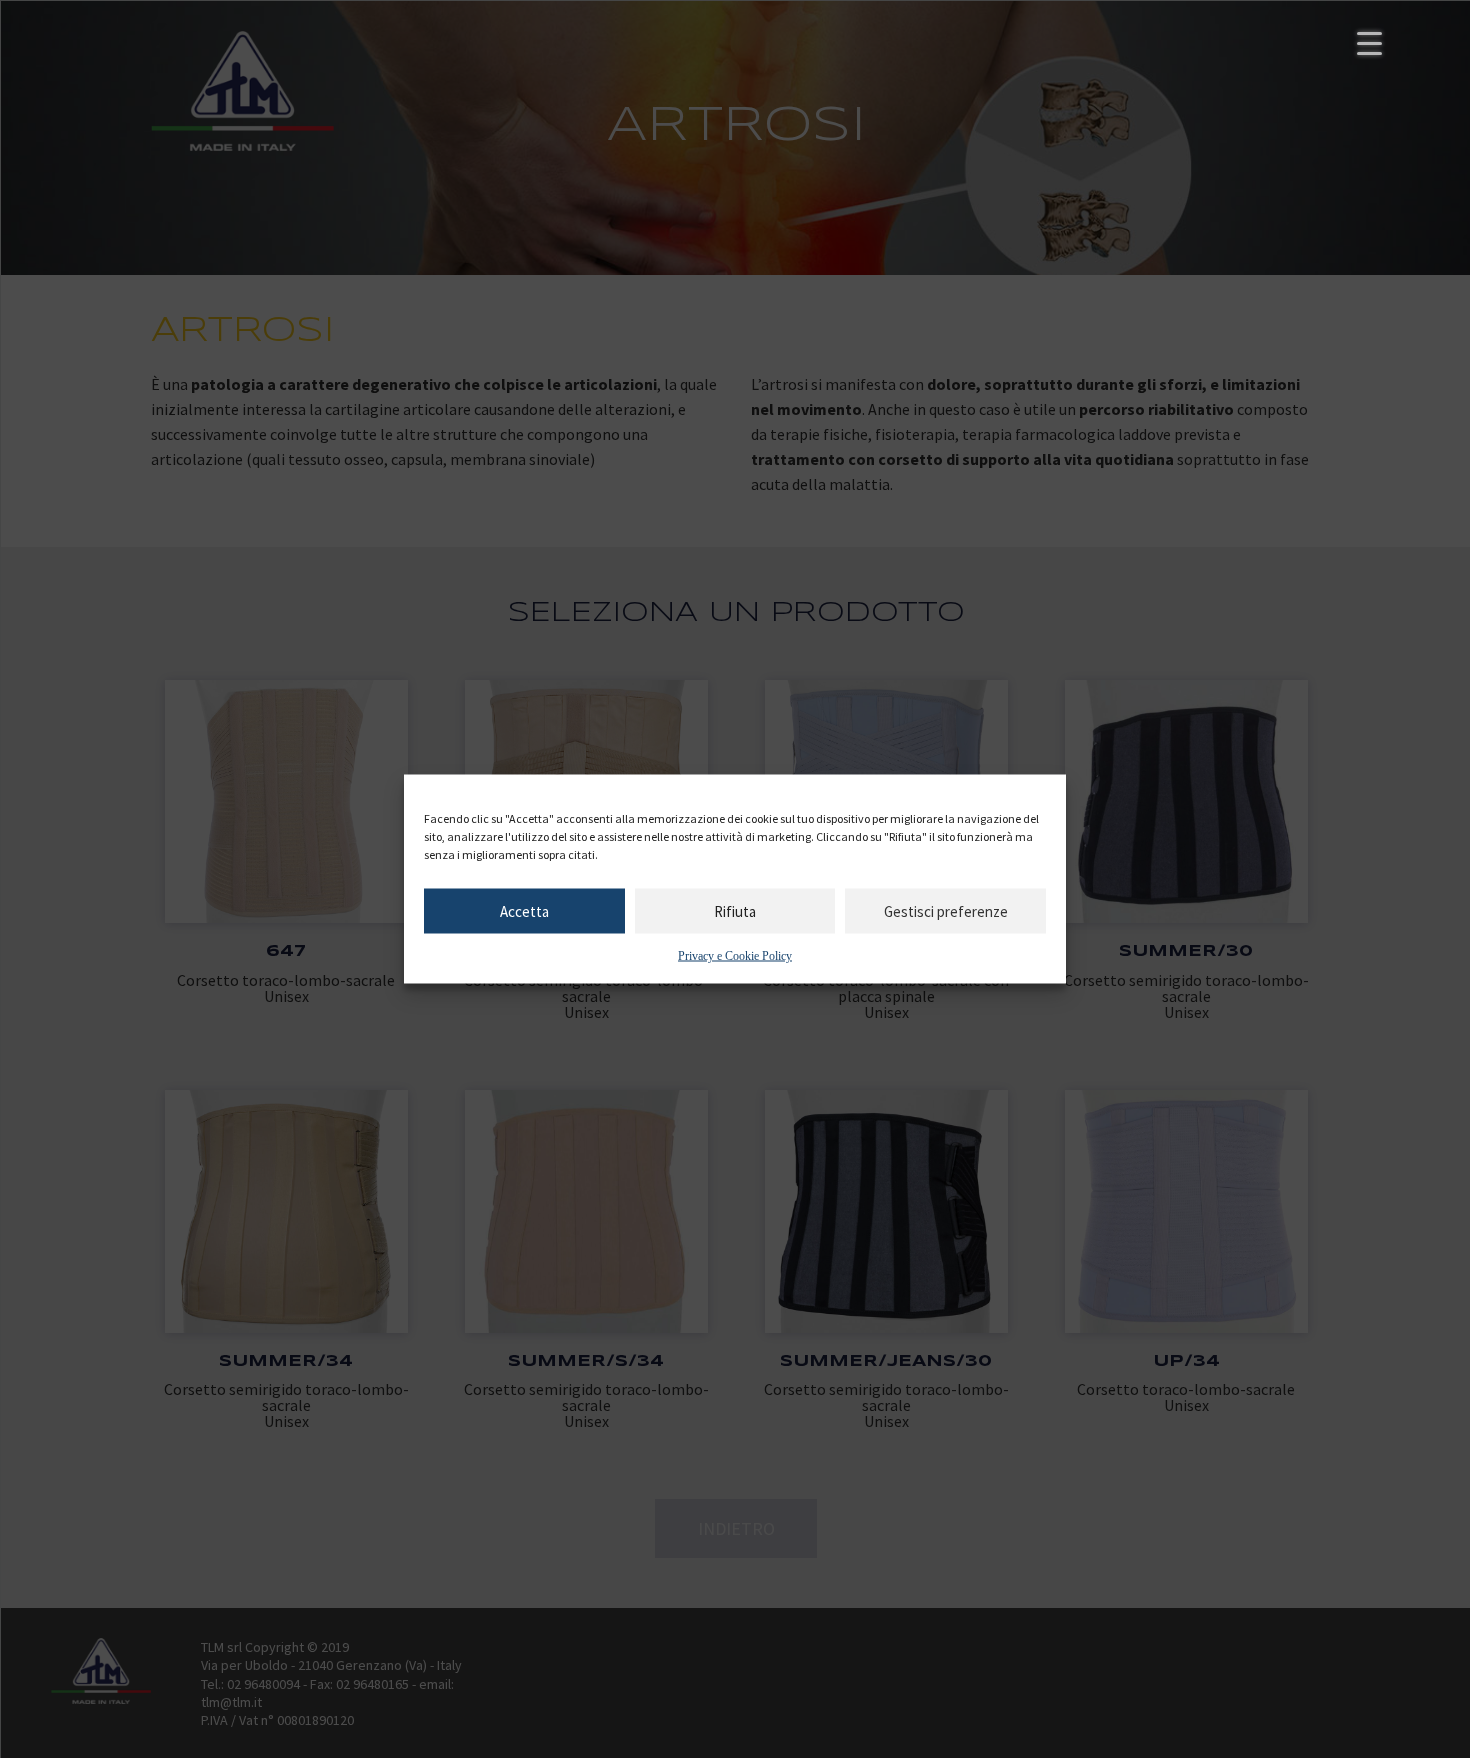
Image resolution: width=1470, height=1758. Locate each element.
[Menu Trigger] (1369, 42)
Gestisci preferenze (946, 910)
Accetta (524, 910)
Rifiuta (735, 910)
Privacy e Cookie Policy (735, 956)
